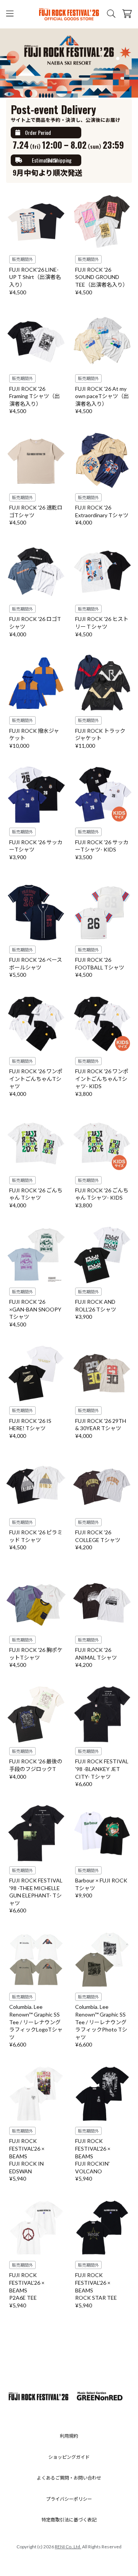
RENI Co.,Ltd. (68, 2547)
